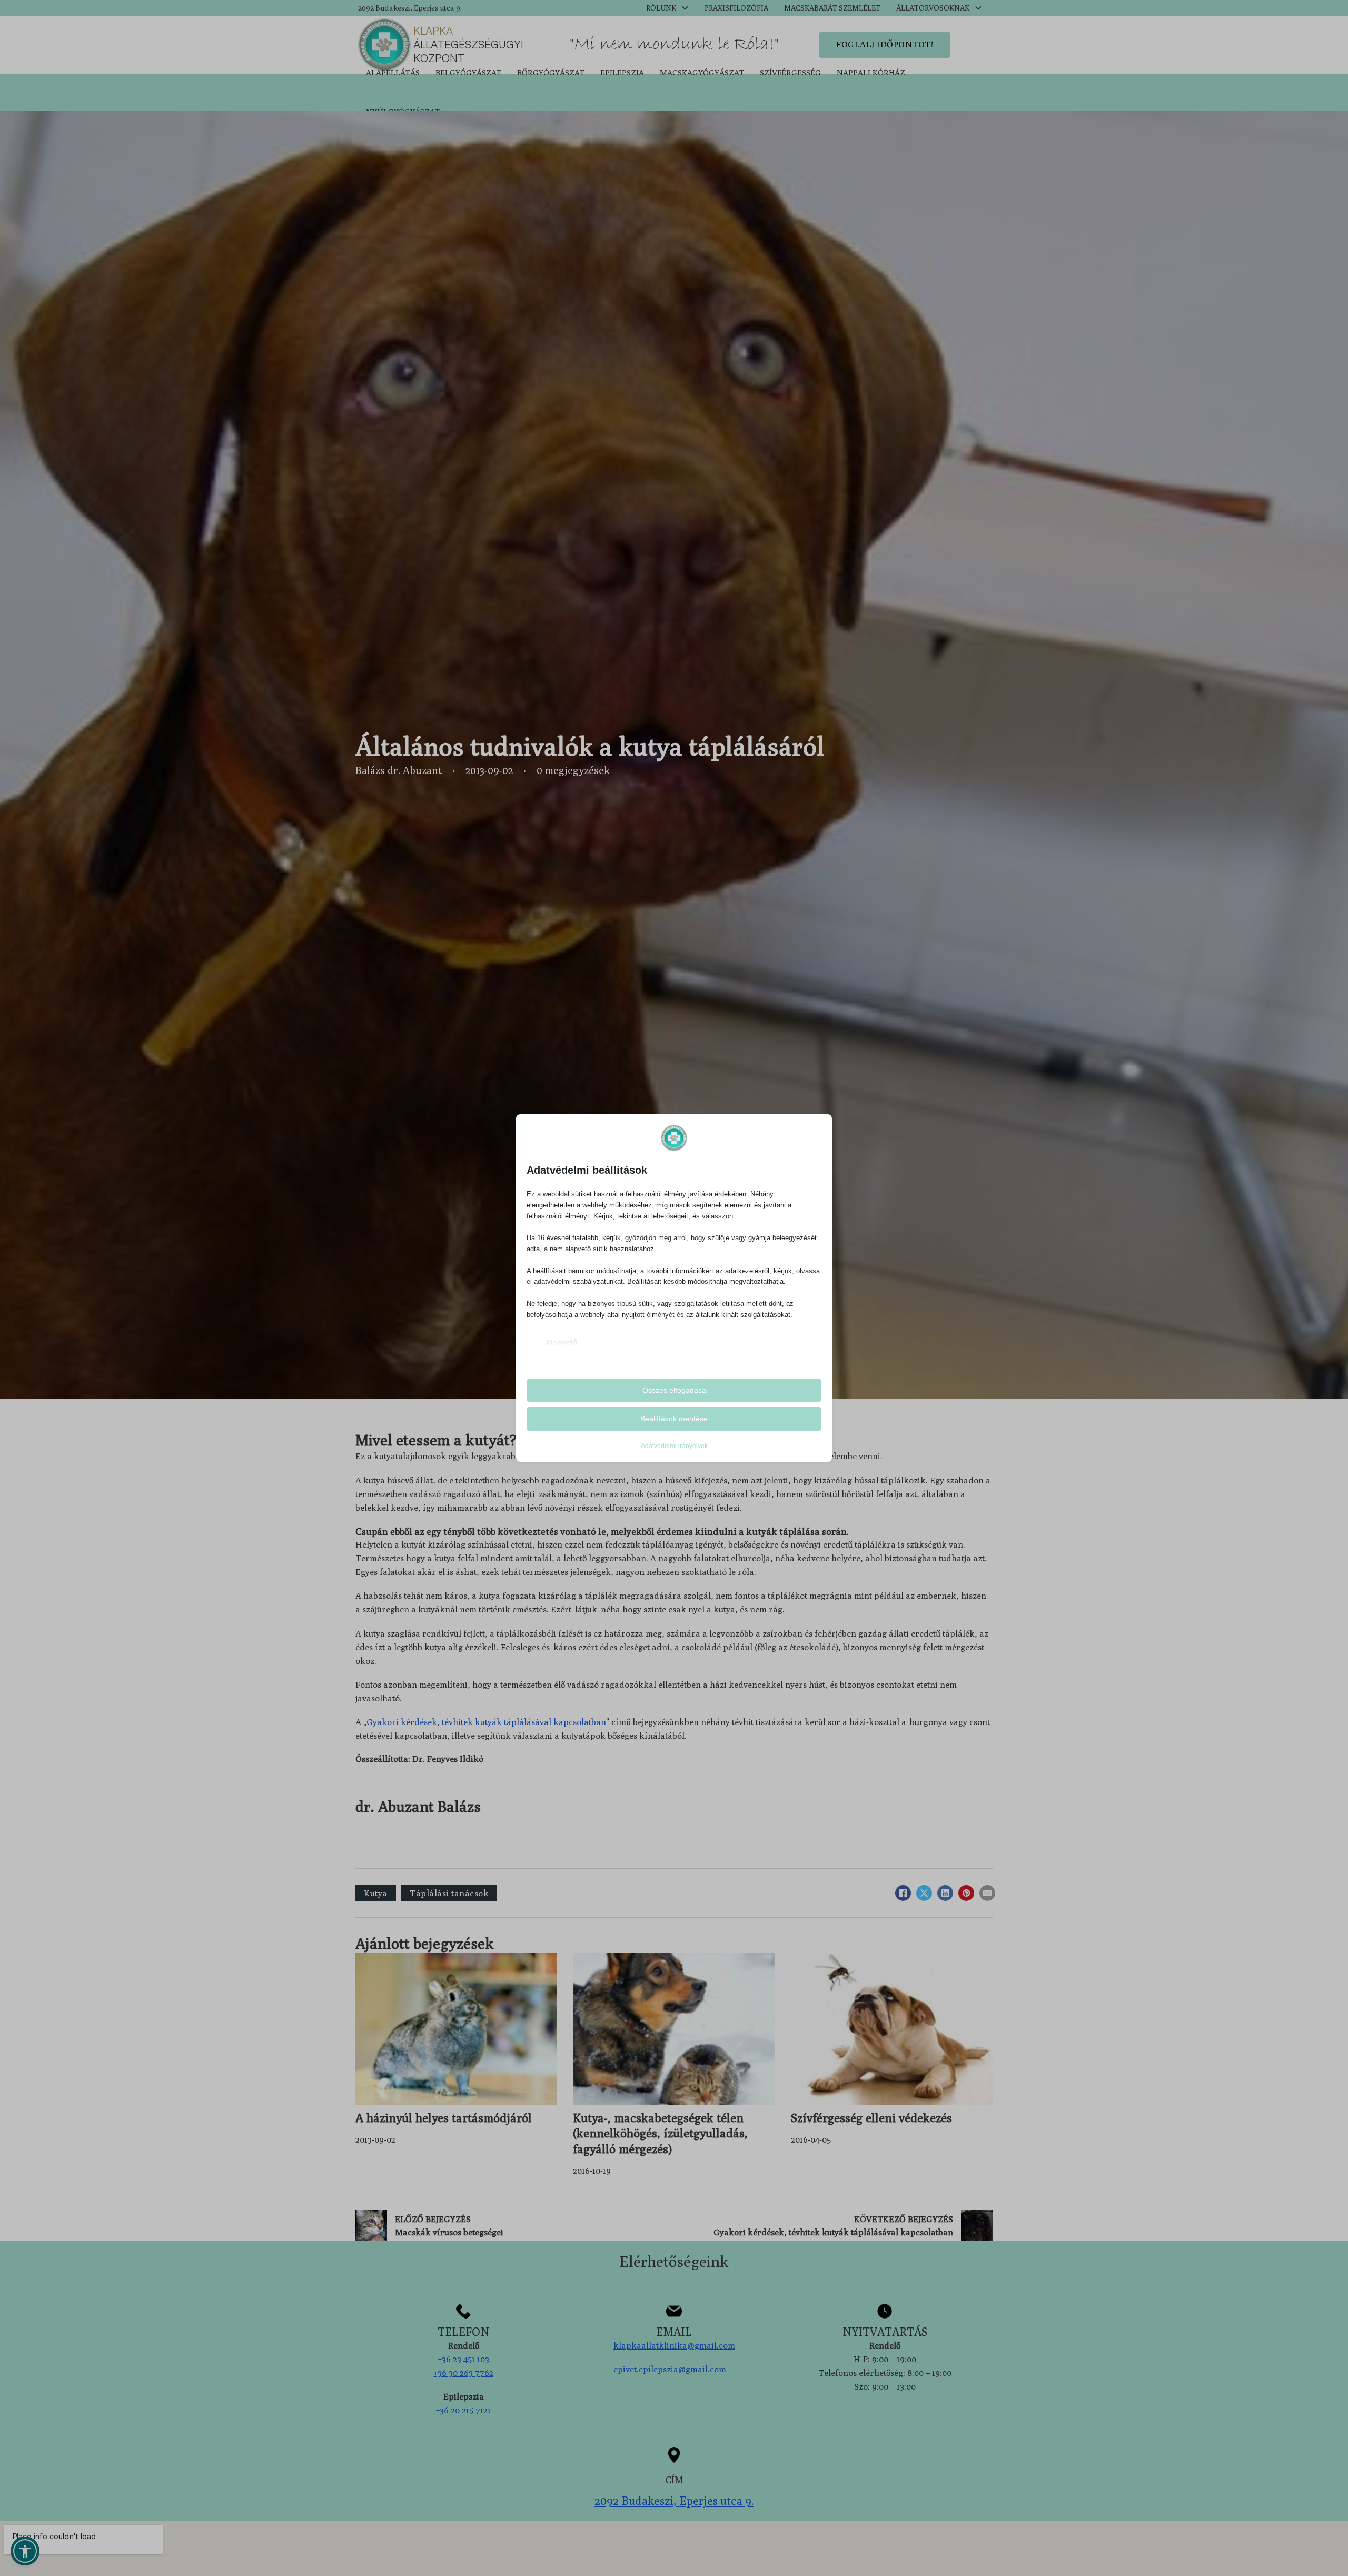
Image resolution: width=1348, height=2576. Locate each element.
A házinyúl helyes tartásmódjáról (444, 2118)
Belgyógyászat (468, 72)
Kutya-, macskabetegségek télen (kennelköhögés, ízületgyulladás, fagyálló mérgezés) (660, 2133)
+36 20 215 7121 (463, 2410)
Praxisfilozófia (736, 8)
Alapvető (562, 1342)
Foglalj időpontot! (885, 44)
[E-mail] (987, 1893)
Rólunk (661, 8)
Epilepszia (622, 72)
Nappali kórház (871, 72)
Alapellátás (393, 72)
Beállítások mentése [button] (674, 1419)
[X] (924, 1893)
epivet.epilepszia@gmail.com (670, 2369)
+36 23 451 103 (464, 2359)
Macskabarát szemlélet (832, 8)
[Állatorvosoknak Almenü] (978, 8)
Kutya (376, 1893)
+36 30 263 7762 (464, 2373)
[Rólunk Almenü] (685, 8)
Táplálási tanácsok (449, 1893)
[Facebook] (903, 1893)
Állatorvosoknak (933, 8)
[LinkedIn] (945, 1893)
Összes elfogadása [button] (674, 1390)
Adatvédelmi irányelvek (674, 1446)
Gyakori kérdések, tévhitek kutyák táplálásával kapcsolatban (486, 1722)
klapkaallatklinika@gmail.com (674, 2345)
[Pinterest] (966, 1893)
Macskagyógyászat (702, 72)
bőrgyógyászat (551, 72)
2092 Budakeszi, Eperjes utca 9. (410, 8)
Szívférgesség (790, 72)
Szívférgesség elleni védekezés (871, 2118)
